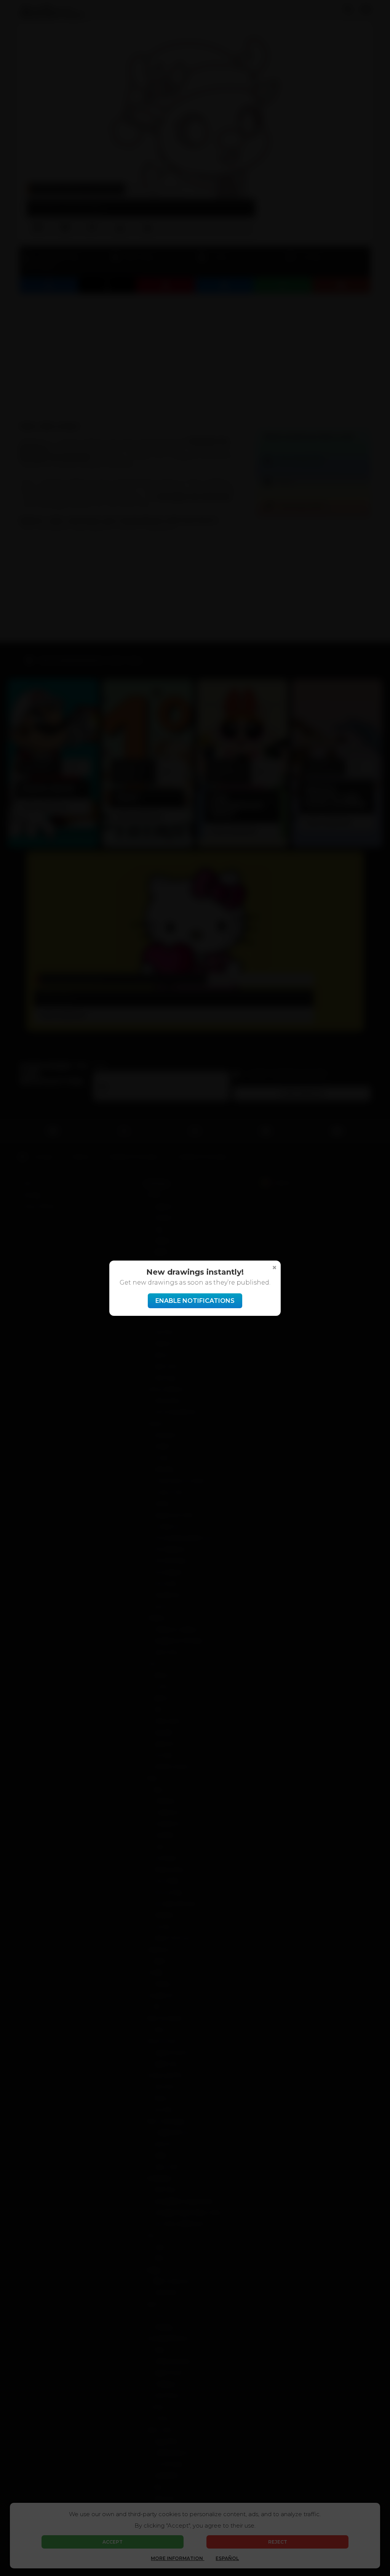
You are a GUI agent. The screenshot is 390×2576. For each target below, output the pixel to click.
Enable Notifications (195, 1301)
